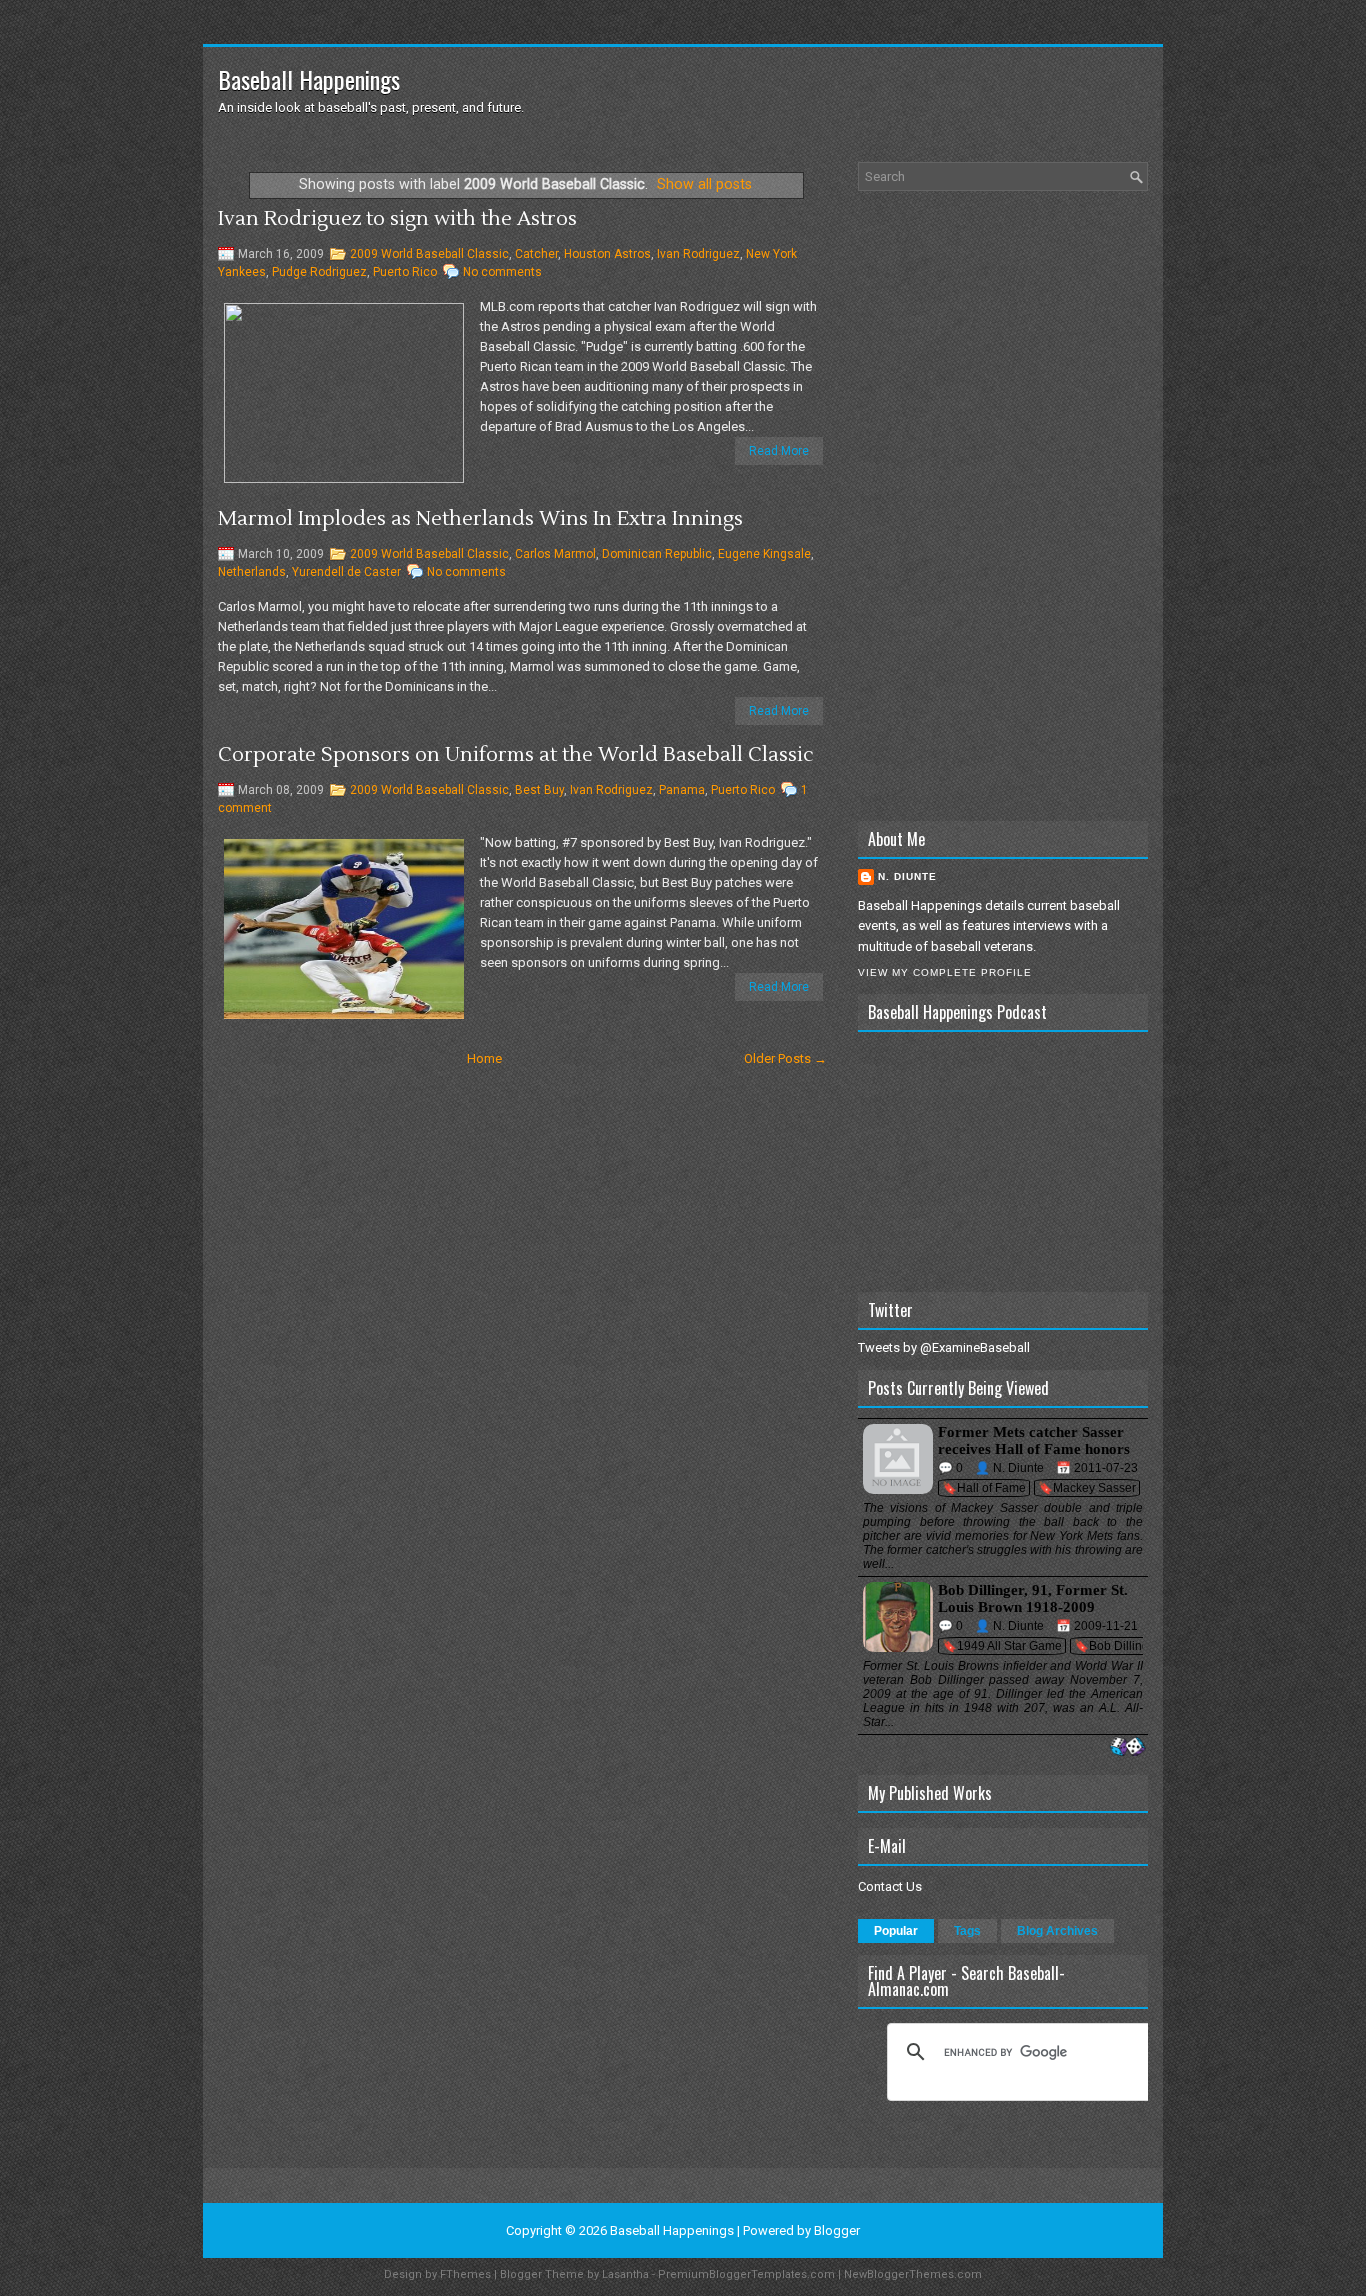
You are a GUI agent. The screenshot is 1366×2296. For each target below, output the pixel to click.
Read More (779, 451)
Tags (967, 1931)
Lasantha (625, 2274)
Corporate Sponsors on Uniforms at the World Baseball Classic (516, 755)
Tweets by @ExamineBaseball (944, 1347)
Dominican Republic (657, 554)
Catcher (536, 254)
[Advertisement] (1003, 506)
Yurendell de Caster (346, 572)
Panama (682, 790)
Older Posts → (785, 1058)
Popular (896, 1931)
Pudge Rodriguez (319, 272)
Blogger (837, 2230)
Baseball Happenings (309, 79)
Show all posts (704, 184)
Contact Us (890, 1886)
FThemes (465, 2274)
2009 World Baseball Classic (429, 254)
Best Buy (539, 790)
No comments (502, 272)
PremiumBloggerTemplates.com (746, 2274)
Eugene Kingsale (764, 554)
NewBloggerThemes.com (913, 2274)
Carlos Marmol (555, 554)
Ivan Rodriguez (698, 254)
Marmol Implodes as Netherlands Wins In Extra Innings (480, 519)
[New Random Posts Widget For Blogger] (1127, 1747)
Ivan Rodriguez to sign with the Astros (397, 219)
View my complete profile (945, 972)
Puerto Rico (405, 272)
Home (484, 1058)
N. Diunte (907, 876)
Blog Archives (1057, 1931)
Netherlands (252, 572)
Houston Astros (607, 254)
